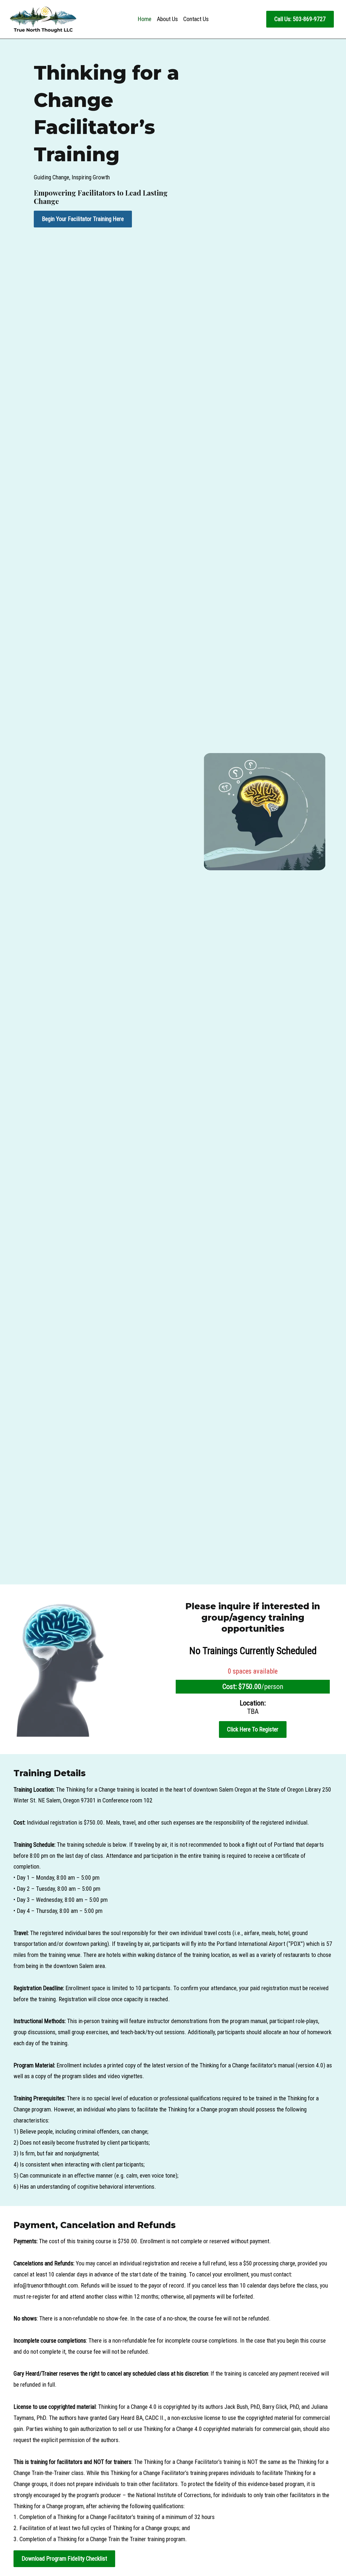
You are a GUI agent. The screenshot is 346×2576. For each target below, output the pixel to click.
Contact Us (196, 19)
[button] (300, 19)
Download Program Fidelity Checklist (64, 2559)
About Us (167, 19)
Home (144, 19)
